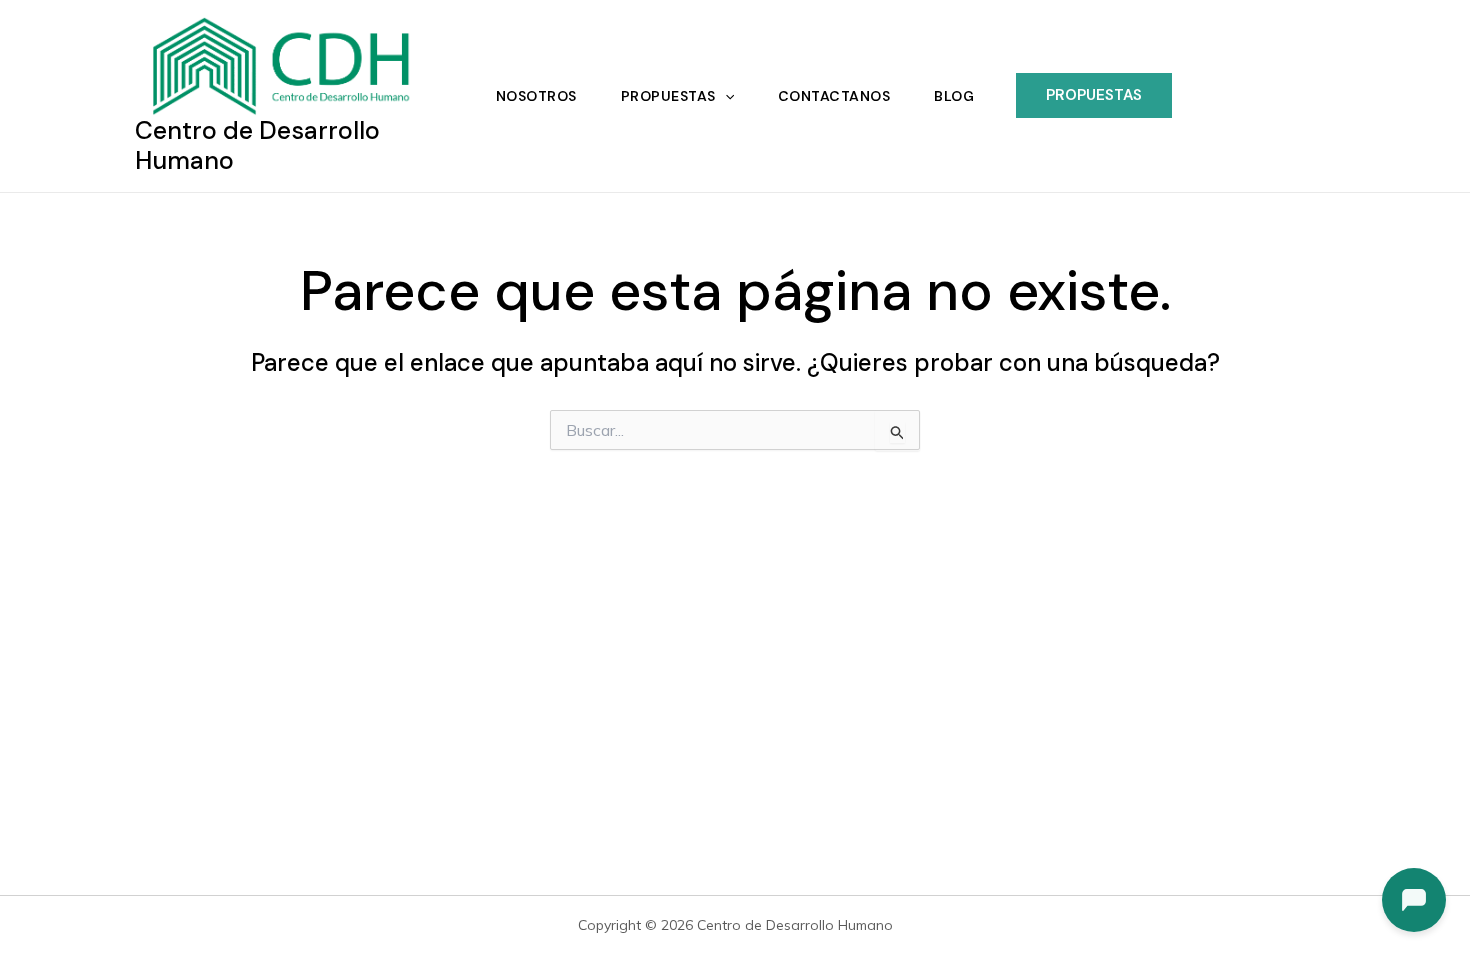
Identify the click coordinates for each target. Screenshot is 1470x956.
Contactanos (834, 96)
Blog (954, 96)
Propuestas (668, 96)
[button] (725, 96)
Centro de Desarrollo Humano (257, 145)
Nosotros (536, 96)
